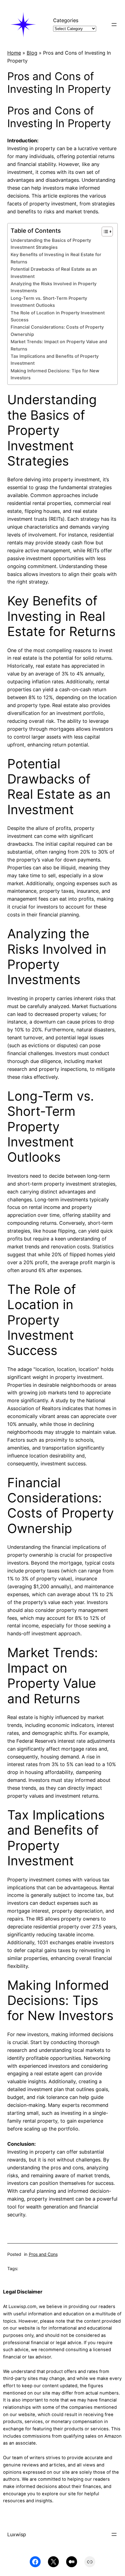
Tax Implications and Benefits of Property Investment (55, 360)
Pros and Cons (43, 2254)
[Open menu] (114, 25)
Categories (66, 20)
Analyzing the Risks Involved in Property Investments (54, 287)
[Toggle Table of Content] (104, 232)
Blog (32, 53)
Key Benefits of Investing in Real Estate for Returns (56, 258)
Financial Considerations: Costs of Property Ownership (57, 331)
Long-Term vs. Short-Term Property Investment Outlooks (49, 302)
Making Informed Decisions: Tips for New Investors (55, 374)
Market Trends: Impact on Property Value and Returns (59, 345)
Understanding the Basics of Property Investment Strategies (51, 244)
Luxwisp (17, 2534)
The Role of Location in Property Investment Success (58, 316)
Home (14, 53)
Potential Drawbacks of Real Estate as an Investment (54, 273)
